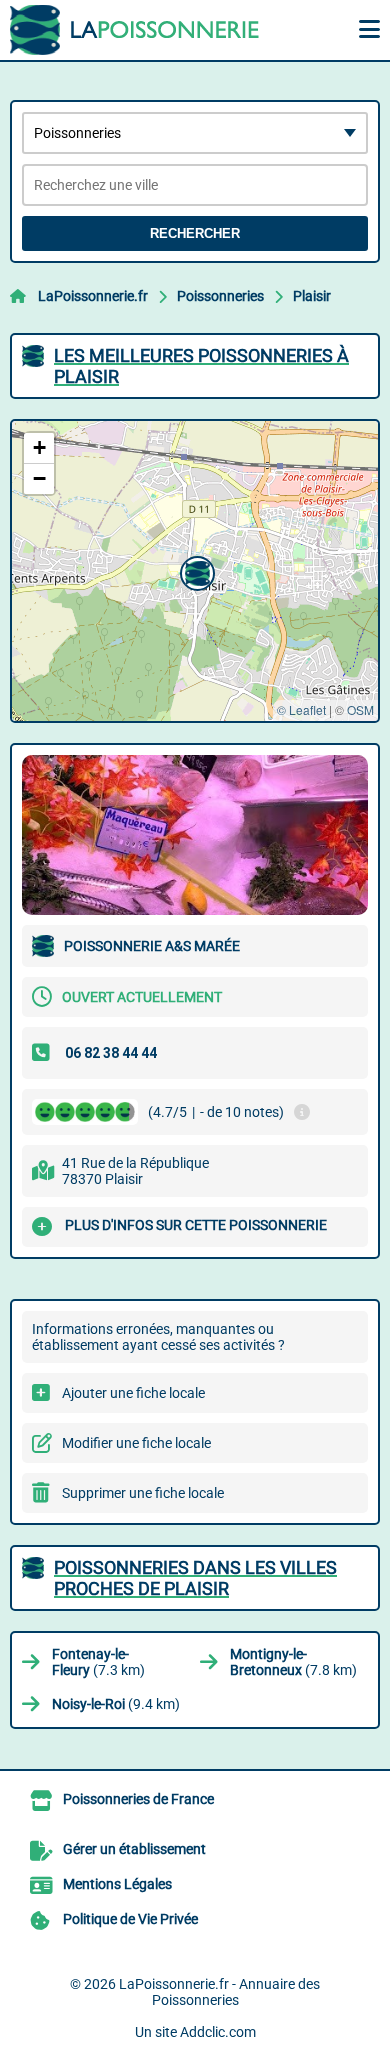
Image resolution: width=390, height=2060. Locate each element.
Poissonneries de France (138, 1799)
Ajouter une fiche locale (133, 1393)
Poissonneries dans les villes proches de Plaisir (195, 1578)
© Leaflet (301, 709)
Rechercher (195, 233)
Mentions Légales (117, 1884)
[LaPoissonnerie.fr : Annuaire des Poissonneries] (135, 30)
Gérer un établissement (134, 1849)
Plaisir (312, 296)
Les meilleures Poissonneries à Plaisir (201, 366)
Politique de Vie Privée (130, 1919)
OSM (360, 709)
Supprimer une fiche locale (143, 1493)
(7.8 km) (293, 1662)
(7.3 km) (98, 1662)
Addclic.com (218, 2032)
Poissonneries (220, 296)
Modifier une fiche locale (136, 1443)
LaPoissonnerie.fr (93, 296)
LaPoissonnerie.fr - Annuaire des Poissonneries (219, 1992)
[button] (195, 571)
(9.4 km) (116, 1704)
